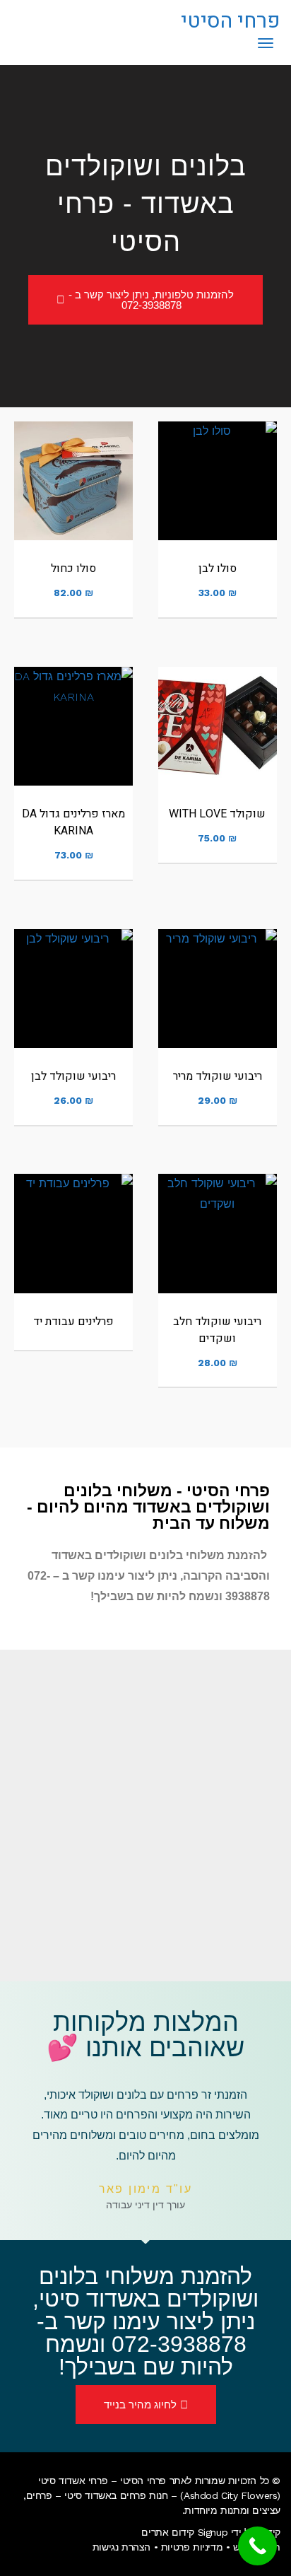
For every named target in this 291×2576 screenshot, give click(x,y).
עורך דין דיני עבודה (145, 2205)
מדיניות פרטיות (192, 2547)
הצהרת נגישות (121, 2547)
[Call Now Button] (257, 2546)
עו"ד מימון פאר (146, 2189)
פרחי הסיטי (231, 21)
